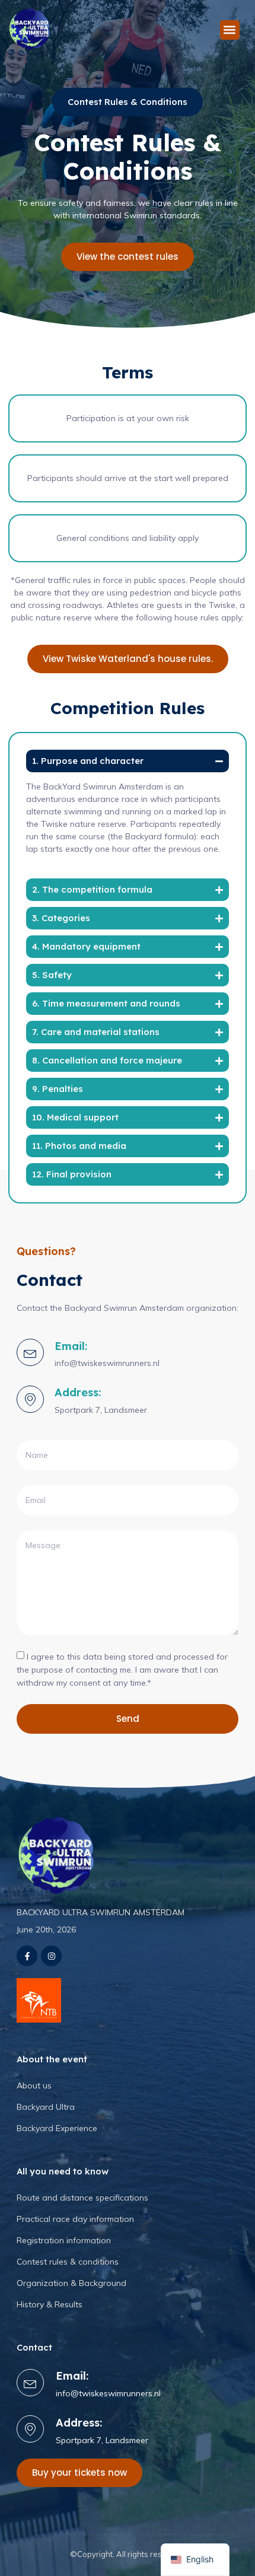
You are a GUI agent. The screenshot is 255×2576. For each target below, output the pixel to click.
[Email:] (30, 1352)
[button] (230, 30)
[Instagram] (51, 1956)
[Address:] (30, 1399)
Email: (71, 1346)
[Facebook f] (27, 1956)
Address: (78, 1392)
